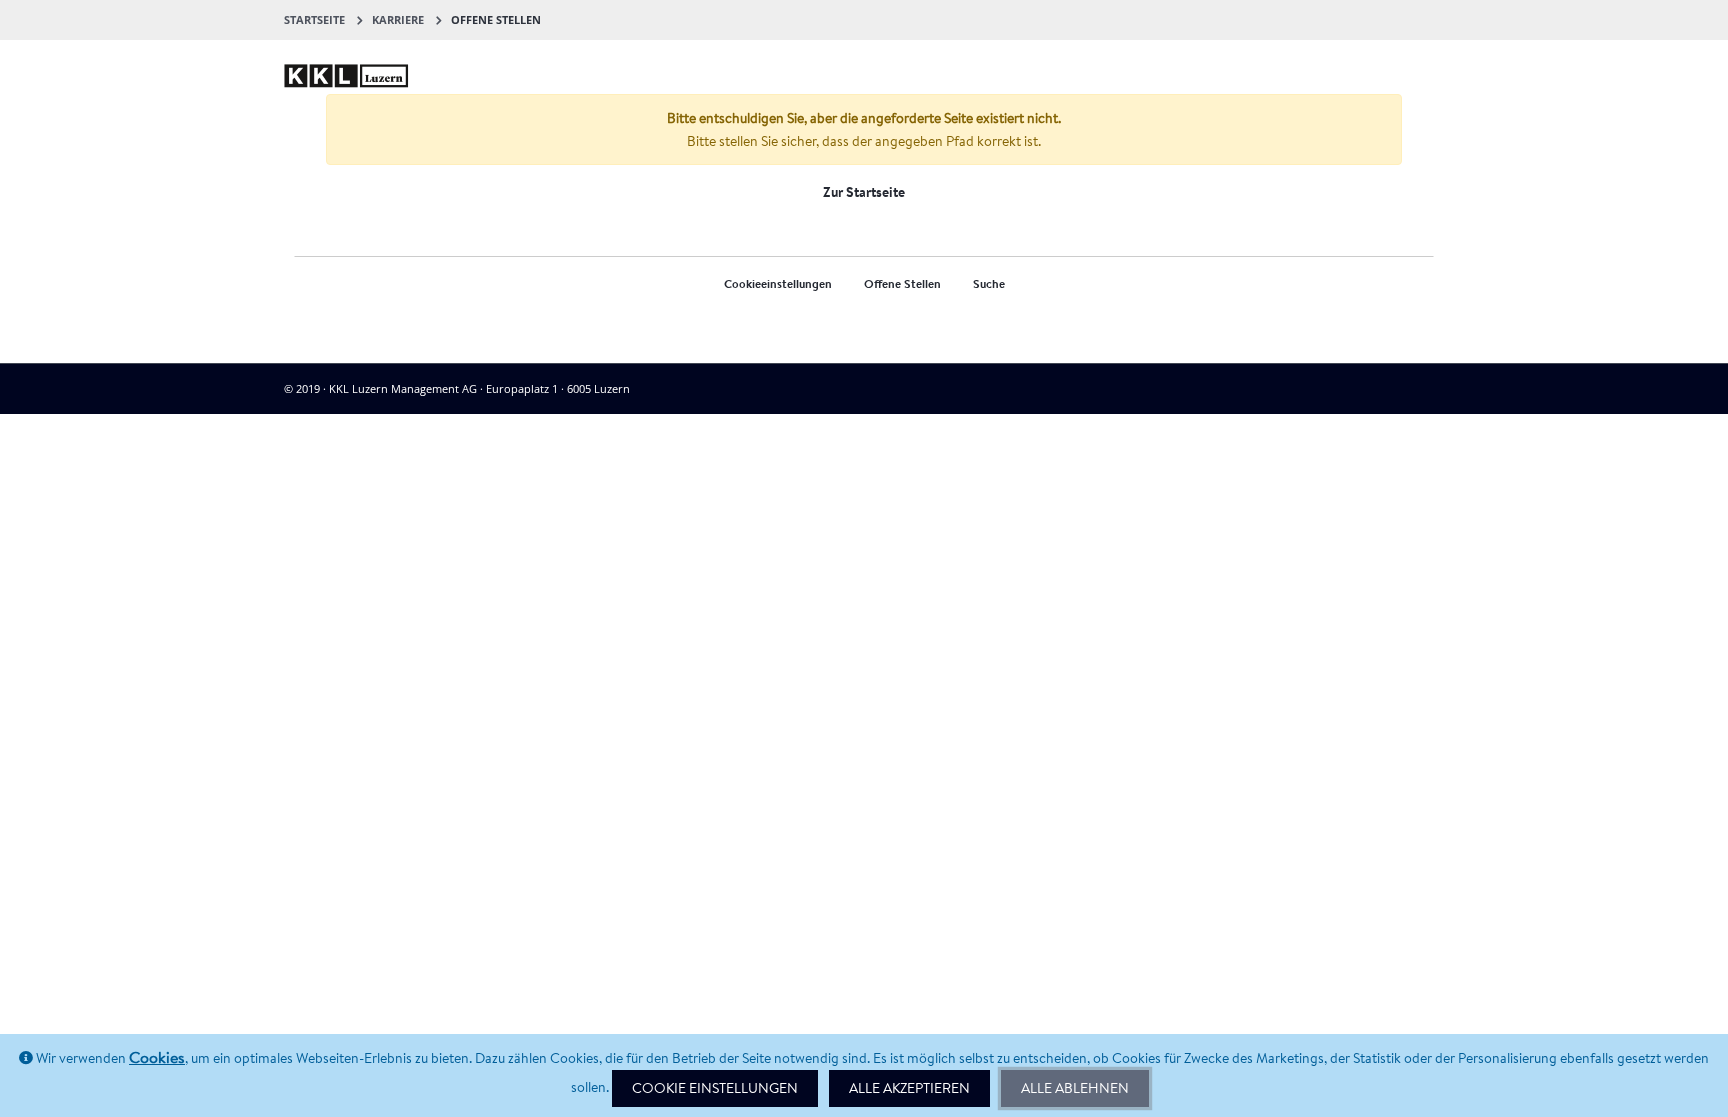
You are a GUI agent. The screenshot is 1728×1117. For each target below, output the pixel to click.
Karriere (398, 19)
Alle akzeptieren (909, 1088)
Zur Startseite (864, 191)
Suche (989, 283)
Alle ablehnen (1075, 1088)
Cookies (157, 1056)
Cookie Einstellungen (715, 1088)
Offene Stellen (902, 283)
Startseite (314, 19)
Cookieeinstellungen (778, 283)
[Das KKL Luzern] (346, 61)
